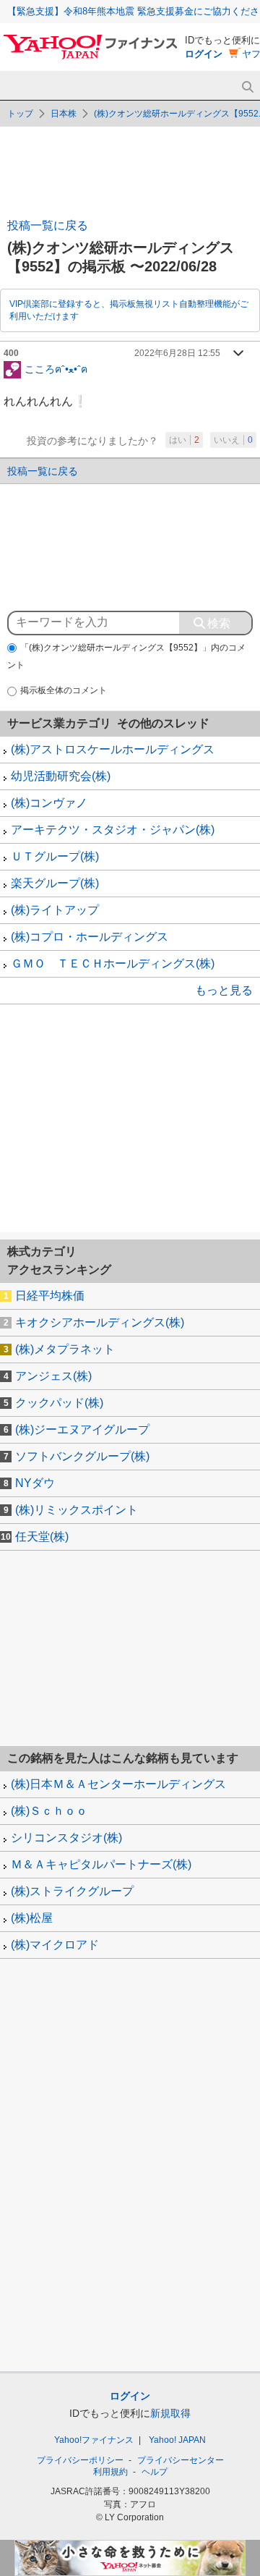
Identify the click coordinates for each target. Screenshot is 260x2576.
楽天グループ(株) (55, 883)
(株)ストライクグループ (72, 1891)
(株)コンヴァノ (49, 803)
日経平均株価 (50, 1296)
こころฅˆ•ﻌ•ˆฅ (56, 368)
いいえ (233, 440)
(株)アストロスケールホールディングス (113, 749)
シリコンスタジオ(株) (66, 1838)
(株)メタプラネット (65, 1349)
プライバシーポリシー (80, 2460)
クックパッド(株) (59, 1403)
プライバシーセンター (181, 2460)
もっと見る (224, 990)
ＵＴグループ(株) (55, 856)
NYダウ (35, 1483)
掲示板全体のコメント (64, 690)
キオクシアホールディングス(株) (100, 1322)
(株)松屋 (32, 1918)
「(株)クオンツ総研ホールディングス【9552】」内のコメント (126, 657)
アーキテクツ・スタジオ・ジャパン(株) (113, 830)
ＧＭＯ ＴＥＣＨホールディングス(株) (113, 963)
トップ (20, 114)
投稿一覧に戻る (48, 225)
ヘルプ (155, 2472)
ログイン (204, 54)
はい (184, 440)
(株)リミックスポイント (77, 1510)
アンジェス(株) (53, 1376)
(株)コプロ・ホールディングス (90, 937)
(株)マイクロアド (55, 1945)
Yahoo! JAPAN (177, 2440)
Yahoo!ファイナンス (94, 2440)
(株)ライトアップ (55, 910)
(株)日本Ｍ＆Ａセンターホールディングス (118, 1784)
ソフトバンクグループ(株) (82, 1456)
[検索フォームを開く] (247, 87)
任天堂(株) (42, 1537)
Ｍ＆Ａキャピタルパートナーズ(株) (101, 1864)
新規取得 (170, 2413)
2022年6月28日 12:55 (177, 353)
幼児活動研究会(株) (61, 776)
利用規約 (110, 2472)
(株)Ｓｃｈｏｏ (49, 1811)
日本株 (64, 114)
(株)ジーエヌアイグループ (82, 1429)
